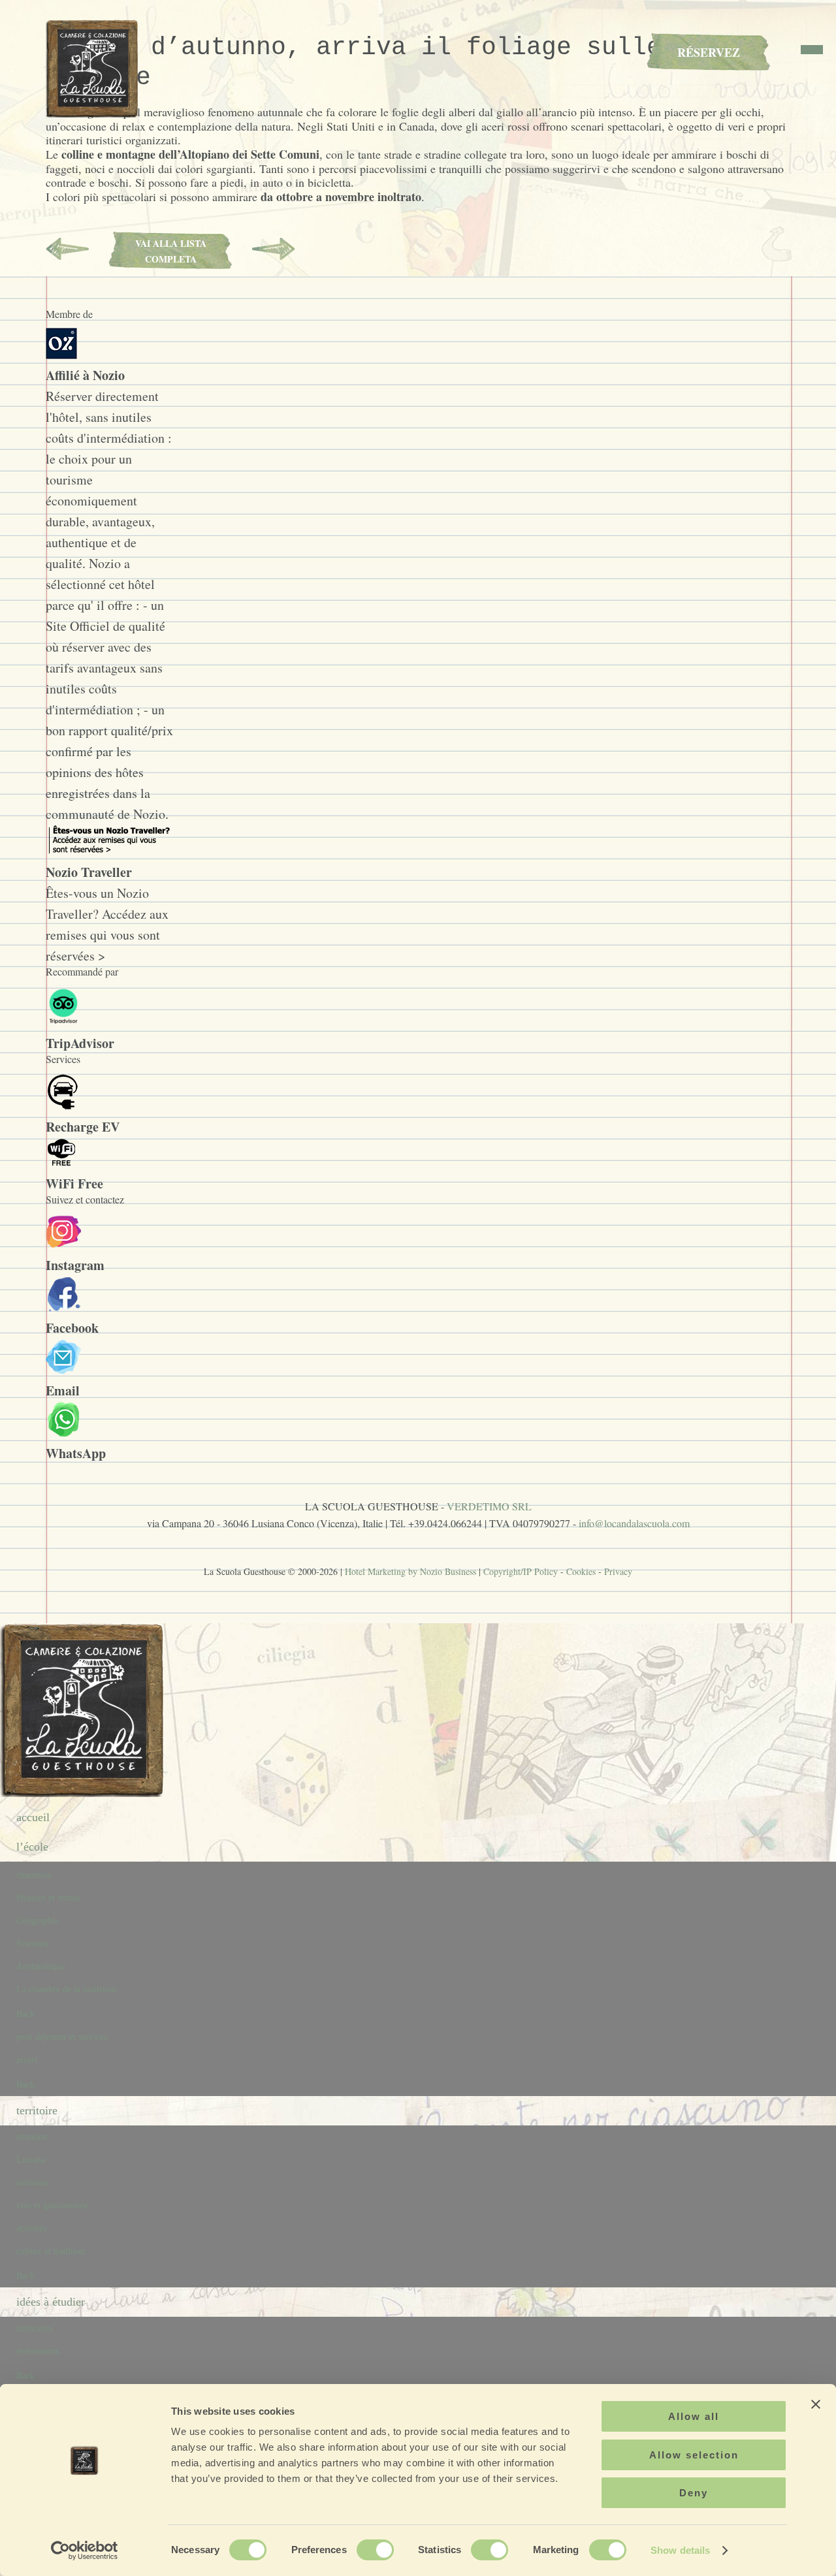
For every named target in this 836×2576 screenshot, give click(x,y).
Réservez (709, 52)
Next (274, 249)
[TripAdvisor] (63, 1022)
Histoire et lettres (48, 1898)
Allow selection (694, 2455)
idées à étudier (51, 2302)
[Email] (64, 1370)
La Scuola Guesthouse (95, 69)
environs (32, 2183)
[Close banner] (816, 2404)
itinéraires (35, 2328)
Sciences (32, 1944)
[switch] (375, 2550)
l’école (32, 1847)
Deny (694, 2493)
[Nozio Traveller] (108, 851)
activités (31, 2228)
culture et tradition (51, 2251)
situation (32, 2137)
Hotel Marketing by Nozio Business (410, 1571)
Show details (680, 2550)
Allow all (694, 2416)
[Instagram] (64, 1244)
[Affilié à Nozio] (61, 354)
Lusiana (31, 2160)
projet (27, 2060)
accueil (33, 1817)
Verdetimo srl (489, 1506)
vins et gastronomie (52, 2205)
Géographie (38, 1921)
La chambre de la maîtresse (67, 1989)
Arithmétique (41, 1966)
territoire (37, 2110)
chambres (34, 1875)
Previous (67, 249)
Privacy (618, 1571)
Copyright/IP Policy (521, 1571)
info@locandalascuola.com (634, 1523)
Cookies (581, 1571)
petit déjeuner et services (62, 2037)
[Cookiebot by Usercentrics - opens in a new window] (85, 2551)
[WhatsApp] (64, 1432)
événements (38, 2351)
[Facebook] (64, 1307)
